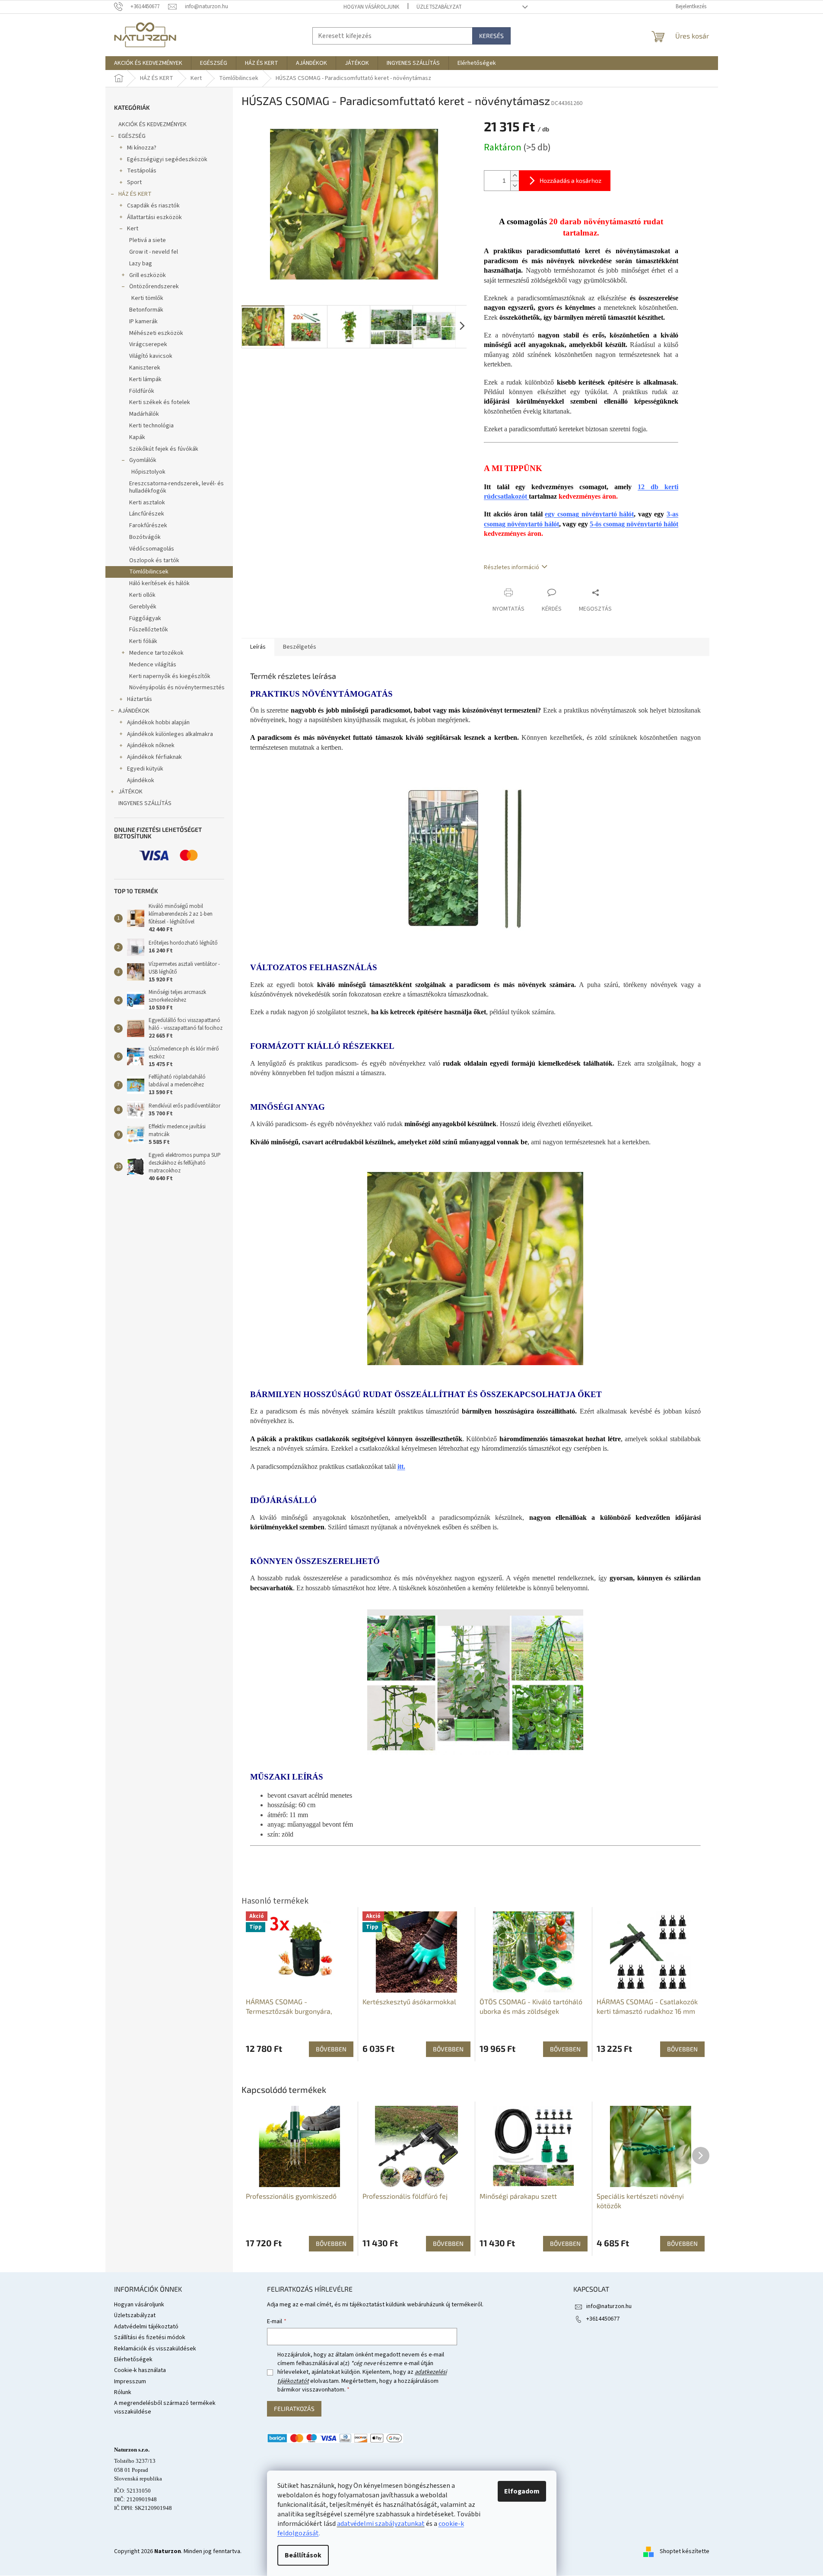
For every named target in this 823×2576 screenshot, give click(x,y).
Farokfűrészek (148, 525)
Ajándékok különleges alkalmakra (170, 734)
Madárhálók (144, 414)
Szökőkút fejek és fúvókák (164, 449)
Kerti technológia (151, 426)
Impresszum (130, 2382)
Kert (133, 229)
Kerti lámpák (145, 379)
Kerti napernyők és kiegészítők (170, 676)
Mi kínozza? (142, 148)
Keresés (491, 36)
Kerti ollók (142, 595)
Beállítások (303, 2555)
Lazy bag (141, 264)
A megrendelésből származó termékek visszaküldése (165, 2407)
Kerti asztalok (147, 503)
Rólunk (123, 2392)
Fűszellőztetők (149, 630)
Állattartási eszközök (154, 217)
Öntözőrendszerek (154, 287)
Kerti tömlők (147, 298)
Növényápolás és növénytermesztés (177, 688)
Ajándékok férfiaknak (154, 757)
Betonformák (146, 310)
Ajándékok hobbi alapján (158, 723)
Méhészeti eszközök (156, 333)
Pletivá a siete (148, 240)
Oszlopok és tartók (154, 560)
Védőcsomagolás (152, 549)
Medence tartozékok (156, 653)
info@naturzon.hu (609, 2306)
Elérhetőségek (133, 2359)
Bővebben (331, 2243)
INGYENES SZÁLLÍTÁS (145, 803)
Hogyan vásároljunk (371, 7)
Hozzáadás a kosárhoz (570, 180)
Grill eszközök (148, 275)
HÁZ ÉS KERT (135, 194)
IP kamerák (143, 322)
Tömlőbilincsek (149, 572)
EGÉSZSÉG (132, 136)
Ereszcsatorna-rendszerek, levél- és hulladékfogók (176, 487)
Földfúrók (142, 391)
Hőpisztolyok (148, 472)
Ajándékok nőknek (151, 745)
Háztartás (140, 699)
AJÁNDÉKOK (134, 711)
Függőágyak (145, 618)
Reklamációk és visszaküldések (155, 2349)
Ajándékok (141, 780)
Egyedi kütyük (145, 769)
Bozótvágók (145, 537)
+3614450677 (603, 2319)
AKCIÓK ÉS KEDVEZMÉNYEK (153, 124)
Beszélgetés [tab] (300, 647)
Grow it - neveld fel (154, 252)
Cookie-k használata (140, 2370)
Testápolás (142, 171)
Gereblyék (143, 607)
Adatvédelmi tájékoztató (146, 2327)
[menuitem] (148, 63)
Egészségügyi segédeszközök (167, 159)
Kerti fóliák (143, 641)
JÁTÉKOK (130, 792)
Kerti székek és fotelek (160, 402)
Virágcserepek (148, 344)
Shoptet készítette (685, 2551)
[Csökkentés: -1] (515, 186)
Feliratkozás (294, 2409)
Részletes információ (512, 567)
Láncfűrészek (147, 514)
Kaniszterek (145, 368)
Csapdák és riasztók (153, 206)
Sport (134, 182)
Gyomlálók (143, 460)
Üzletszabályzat (439, 7)
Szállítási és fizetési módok (150, 2337)
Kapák (137, 437)
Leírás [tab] (258, 647)
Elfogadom (522, 2491)
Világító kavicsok (151, 356)
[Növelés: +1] (515, 176)
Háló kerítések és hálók (159, 583)
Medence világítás (153, 665)
